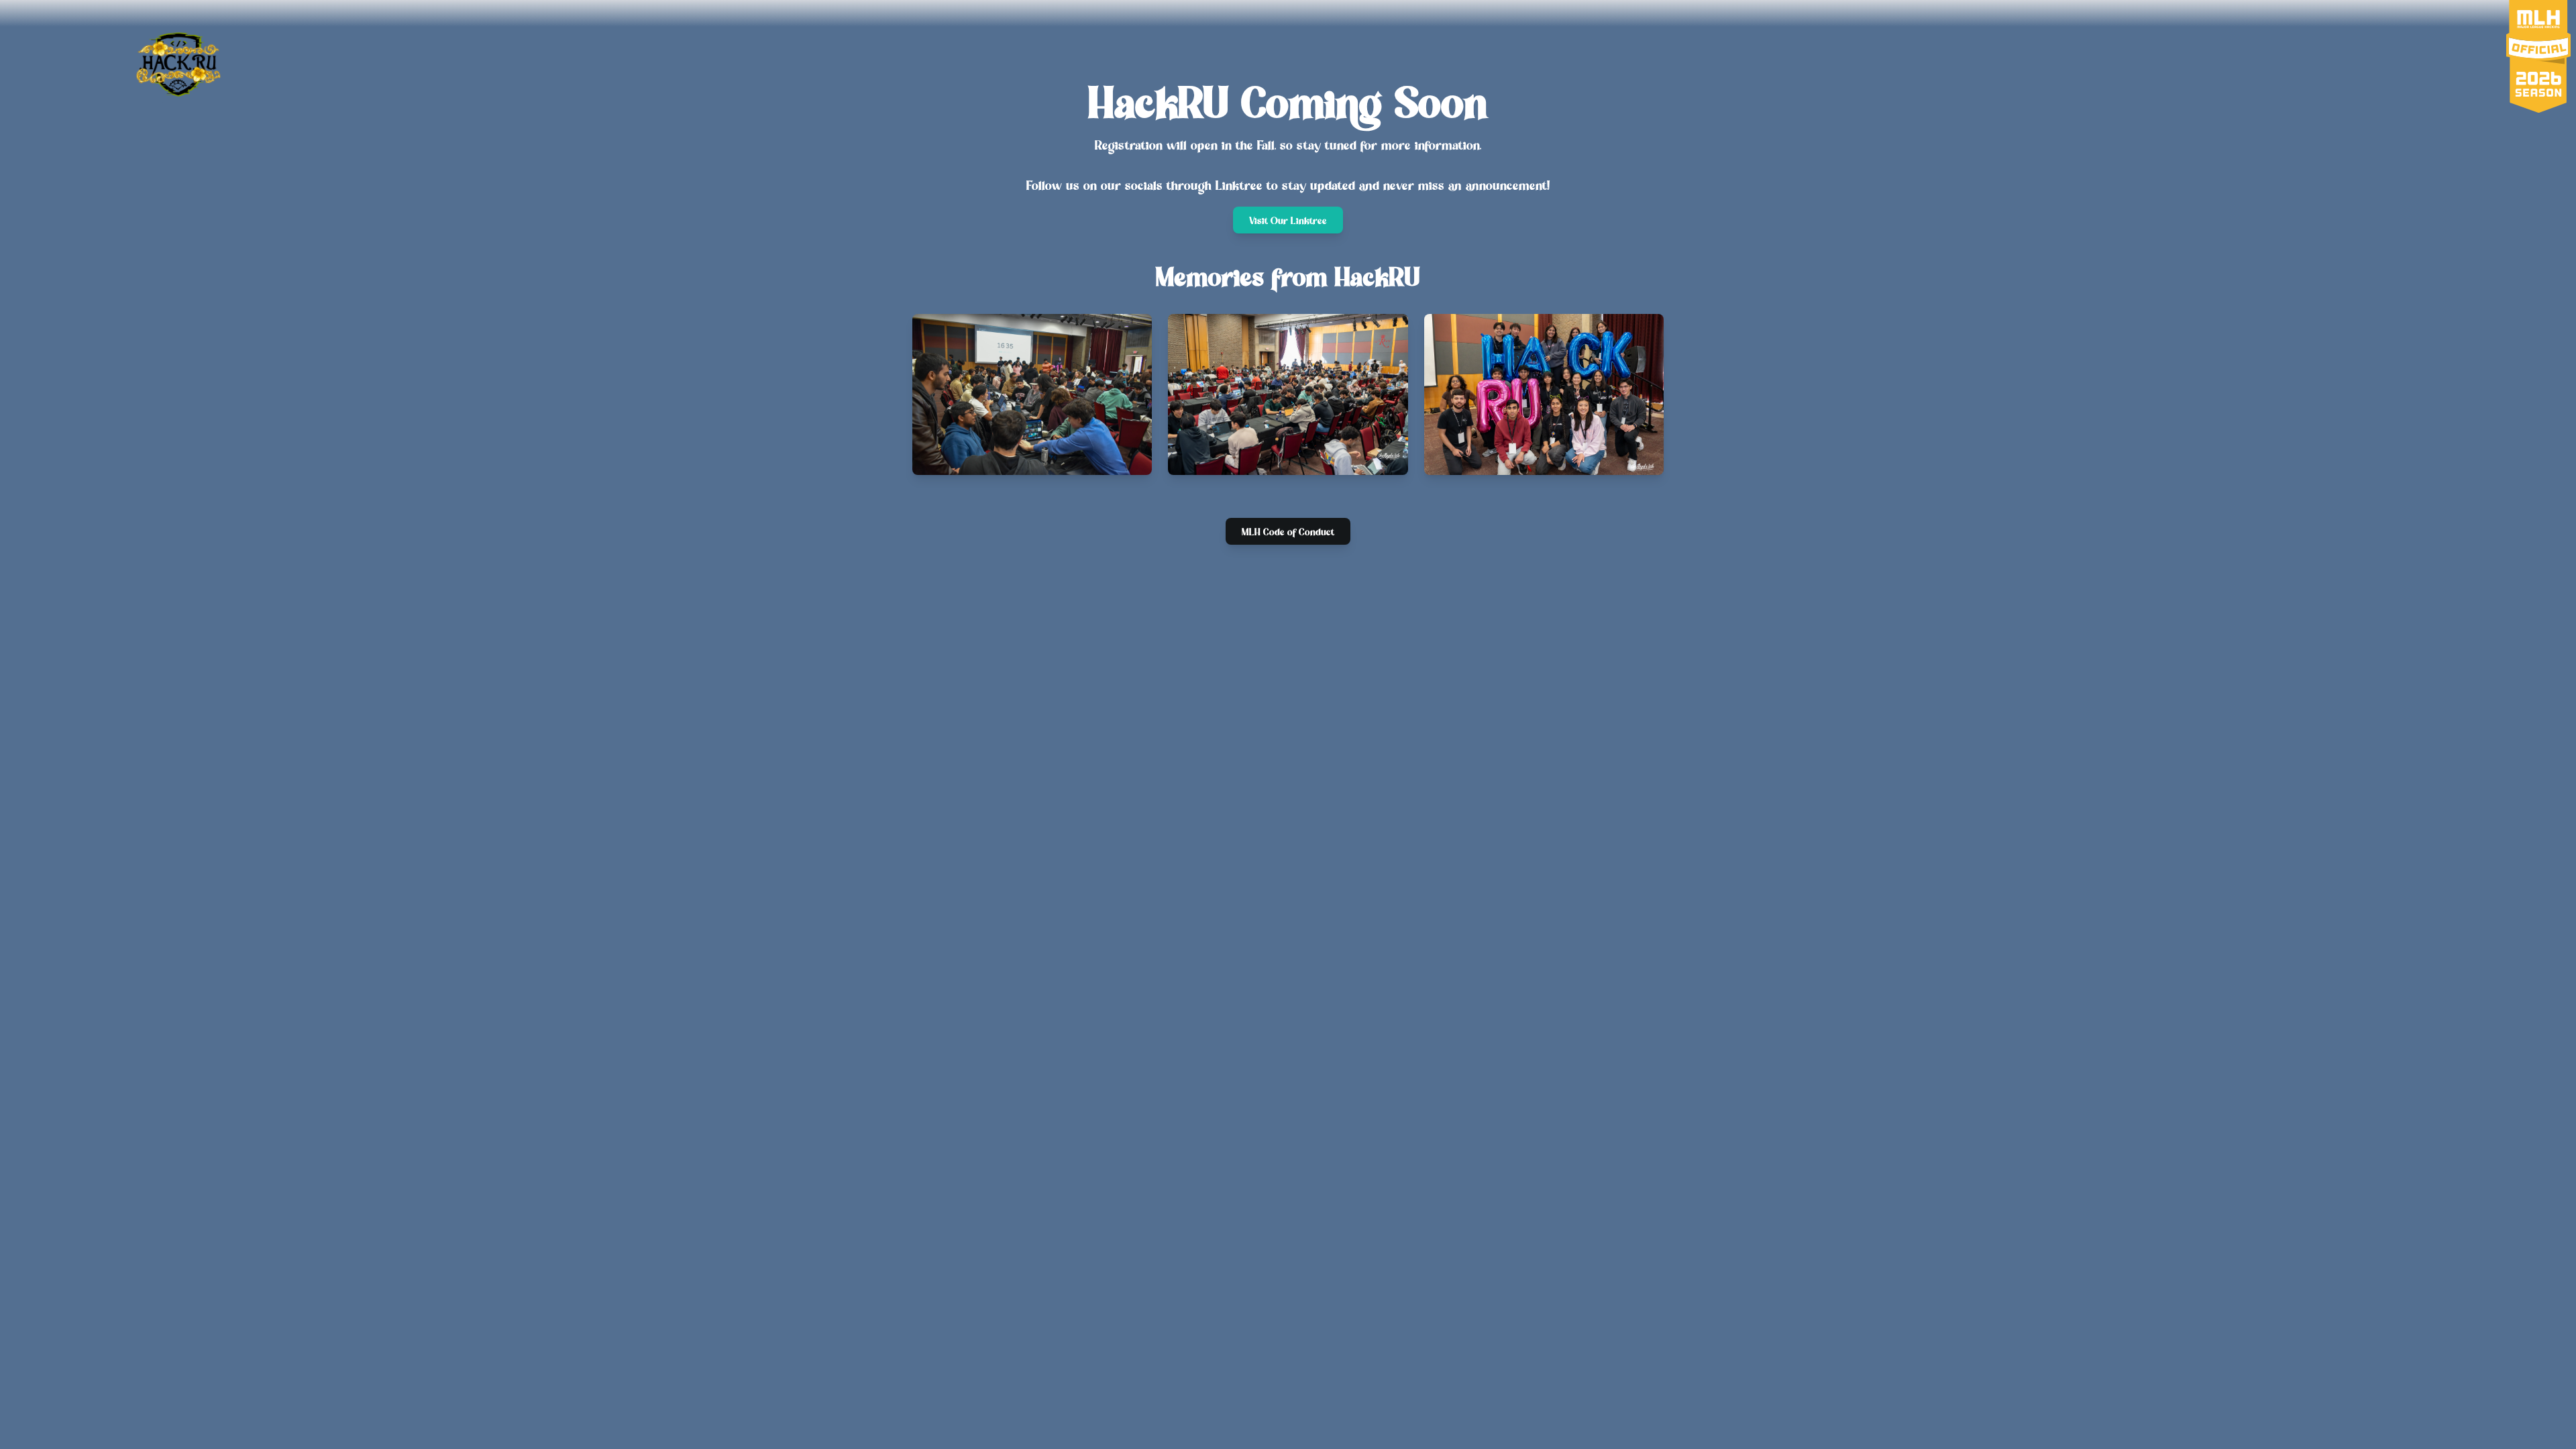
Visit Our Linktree (1288, 221)
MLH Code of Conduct (1288, 533)
